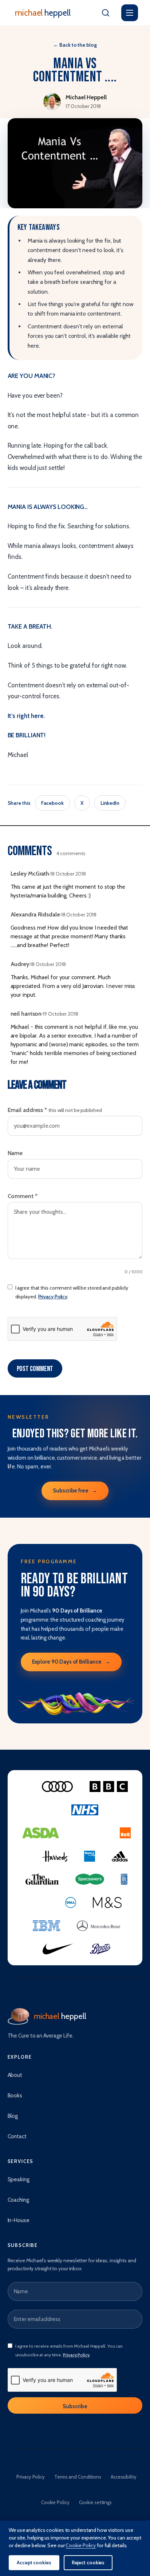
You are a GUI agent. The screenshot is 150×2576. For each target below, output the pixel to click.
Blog (13, 2116)
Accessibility (124, 2477)
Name (15, 1153)
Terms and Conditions (78, 2477)
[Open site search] (106, 13)
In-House (19, 2220)
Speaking (19, 2179)
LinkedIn (110, 803)
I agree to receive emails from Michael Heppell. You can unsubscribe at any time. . (69, 2350)
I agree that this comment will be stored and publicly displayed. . (72, 1292)
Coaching (18, 2200)
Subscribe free (75, 1491)
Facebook (52, 803)
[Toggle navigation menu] (130, 13)
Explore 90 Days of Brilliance (71, 1662)
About (15, 2075)
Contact (17, 2136)
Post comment (35, 1369)
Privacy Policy (53, 1297)
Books (15, 2096)
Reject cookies (88, 2563)
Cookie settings (96, 2502)
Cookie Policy (55, 2502)
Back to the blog (75, 45)
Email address (55, 1110)
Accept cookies (34, 2563)
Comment (23, 1196)
